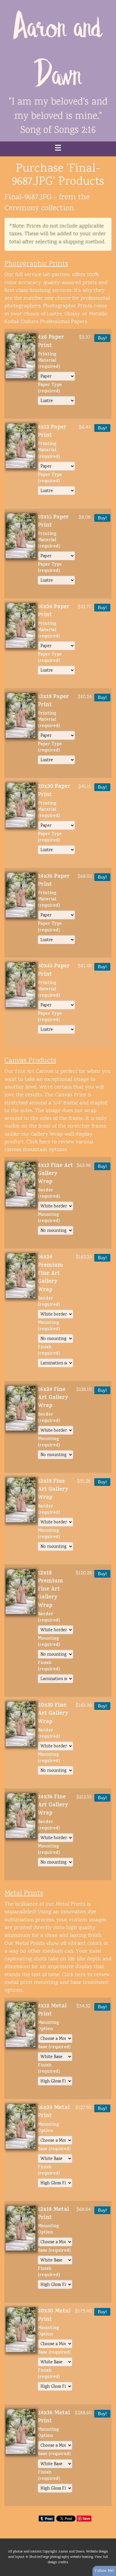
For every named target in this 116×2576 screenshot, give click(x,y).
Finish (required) (49, 1351)
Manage (108, 3)
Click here (38, 1142)
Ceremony (22, 208)
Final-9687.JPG (28, 197)
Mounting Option (48, 2026)
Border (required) (49, 1194)
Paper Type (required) (50, 389)
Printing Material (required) (49, 361)
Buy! (102, 338)
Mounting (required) (49, 1218)
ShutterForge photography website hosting (61, 2557)
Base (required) (54, 2048)
